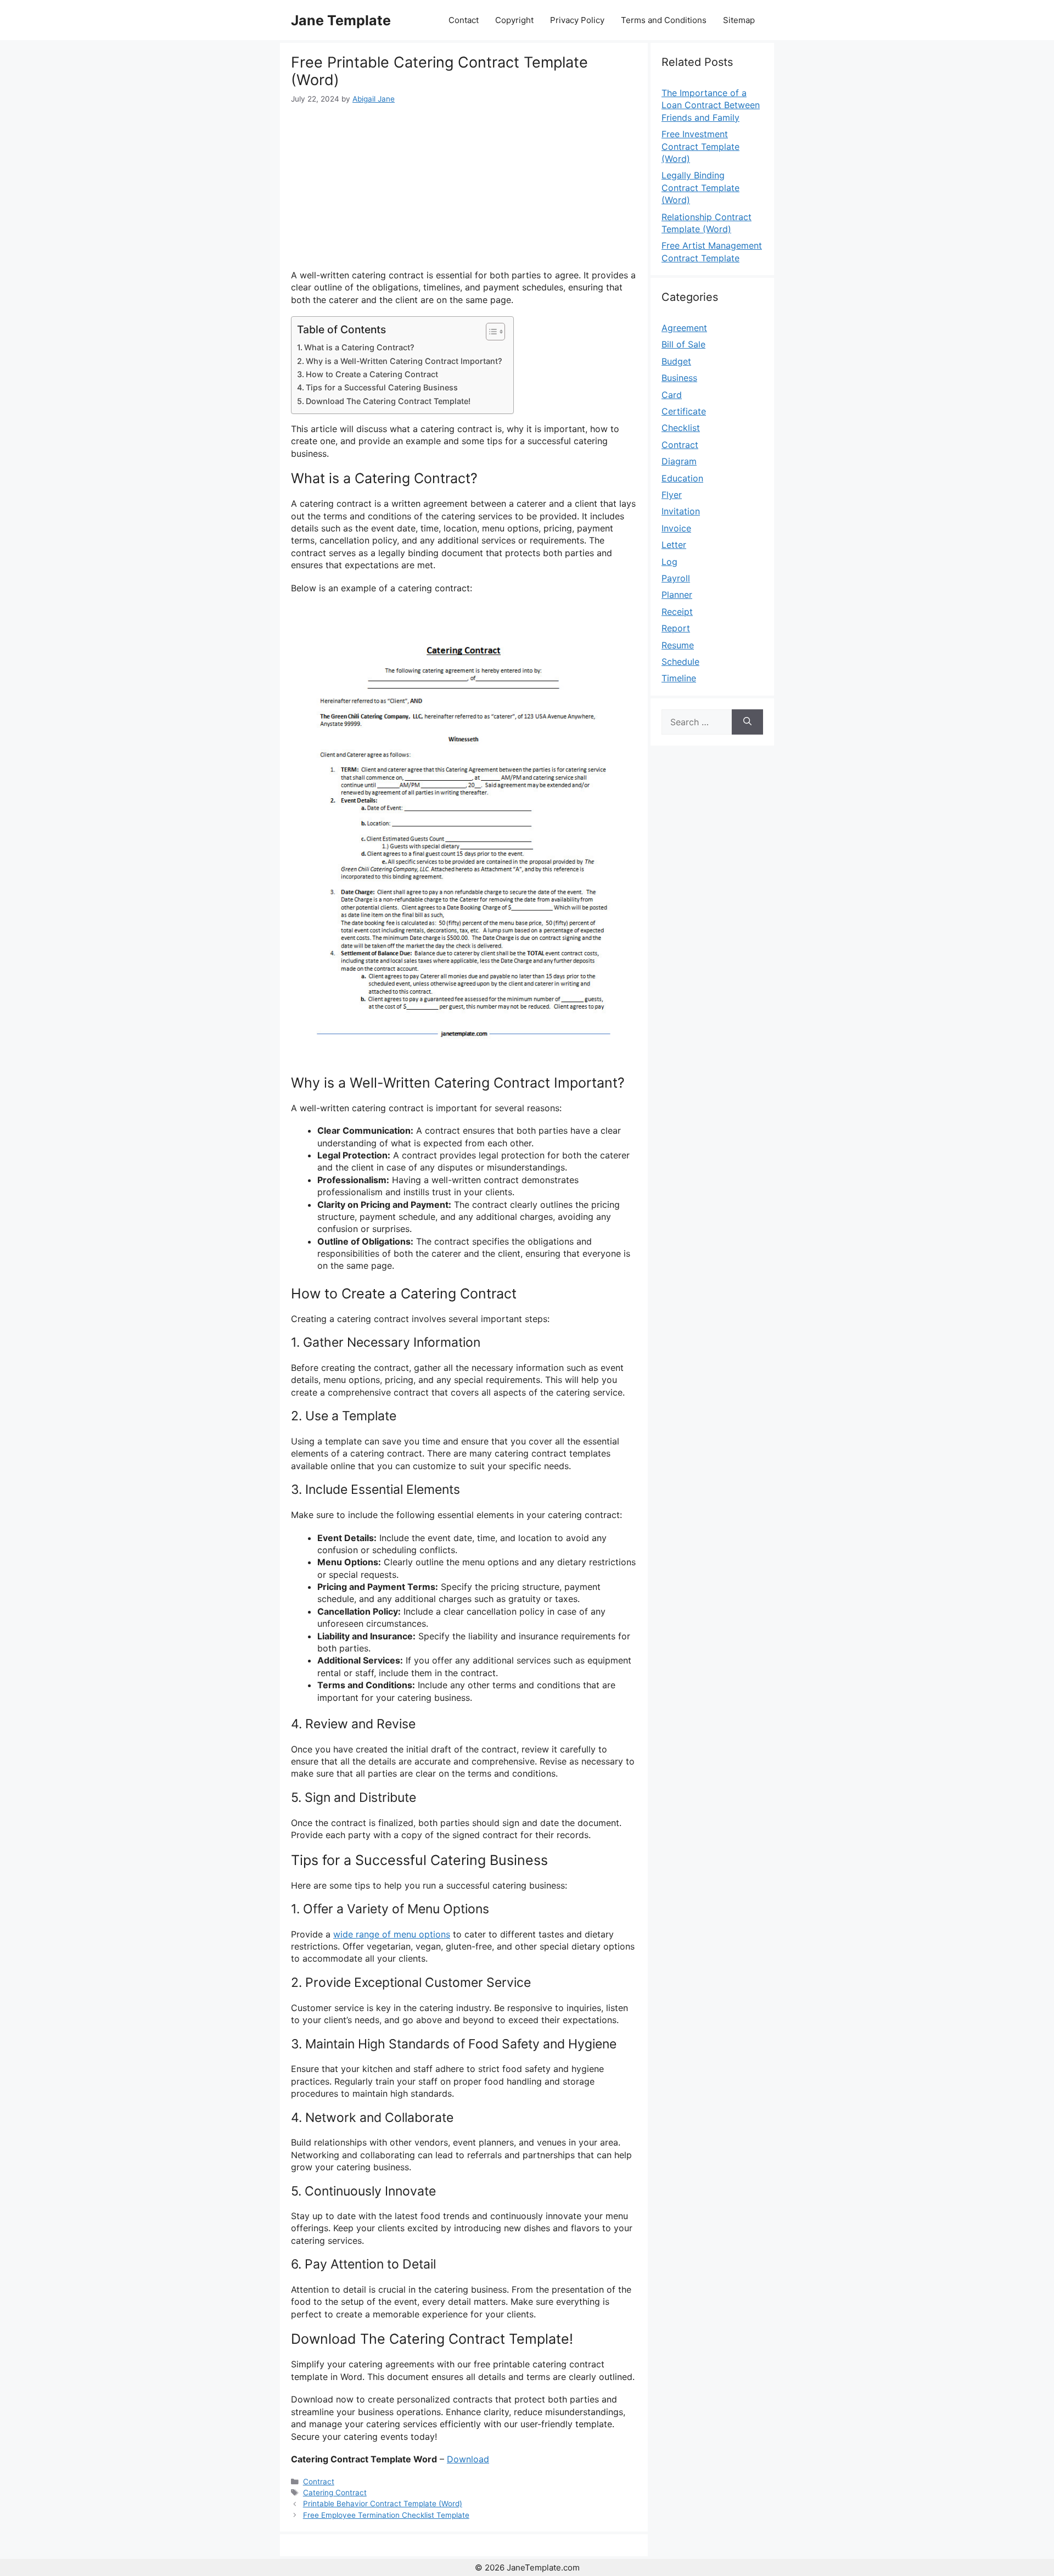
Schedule (680, 662)
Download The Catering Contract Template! (388, 401)
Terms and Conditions (664, 20)
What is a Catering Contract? (359, 347)
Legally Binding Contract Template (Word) (700, 187)
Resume (678, 645)
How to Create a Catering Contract (372, 374)
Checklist (681, 428)
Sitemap (739, 20)
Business (679, 378)
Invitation (681, 511)
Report (676, 628)
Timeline (679, 678)
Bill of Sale (683, 344)
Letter (674, 545)
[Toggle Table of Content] (490, 332)
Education (682, 478)
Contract (319, 2482)
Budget (676, 361)
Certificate (684, 411)
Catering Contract (335, 2493)
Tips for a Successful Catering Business (382, 387)
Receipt (677, 612)
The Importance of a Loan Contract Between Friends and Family (711, 105)
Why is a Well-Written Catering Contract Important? (404, 361)
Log (669, 562)
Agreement (684, 328)
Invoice (676, 528)
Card (672, 395)
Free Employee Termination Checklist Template (386, 2515)
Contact (464, 20)
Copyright (514, 20)
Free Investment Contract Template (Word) (700, 146)
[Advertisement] (464, 187)
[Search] (747, 722)
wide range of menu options (392, 1934)
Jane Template (341, 20)
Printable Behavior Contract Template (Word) (383, 2504)
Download (468, 2459)
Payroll (676, 578)
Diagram (679, 461)
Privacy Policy (577, 20)
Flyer (672, 495)
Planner (677, 595)
